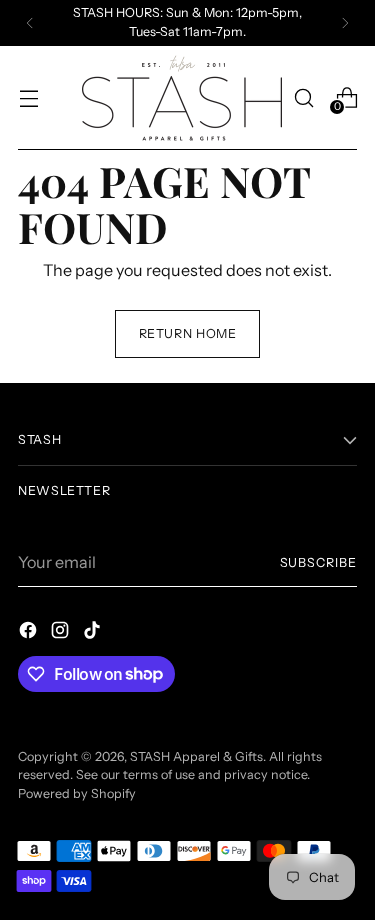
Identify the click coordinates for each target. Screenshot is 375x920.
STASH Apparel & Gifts (196, 756)
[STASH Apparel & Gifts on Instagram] (62, 633)
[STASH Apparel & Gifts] (182, 98)
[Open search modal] (303, 97)
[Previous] (30, 23)
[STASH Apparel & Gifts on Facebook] (30, 633)
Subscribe (318, 562)
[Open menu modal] (28, 97)
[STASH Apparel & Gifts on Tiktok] (94, 633)
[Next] (345, 23)
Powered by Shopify (77, 793)
